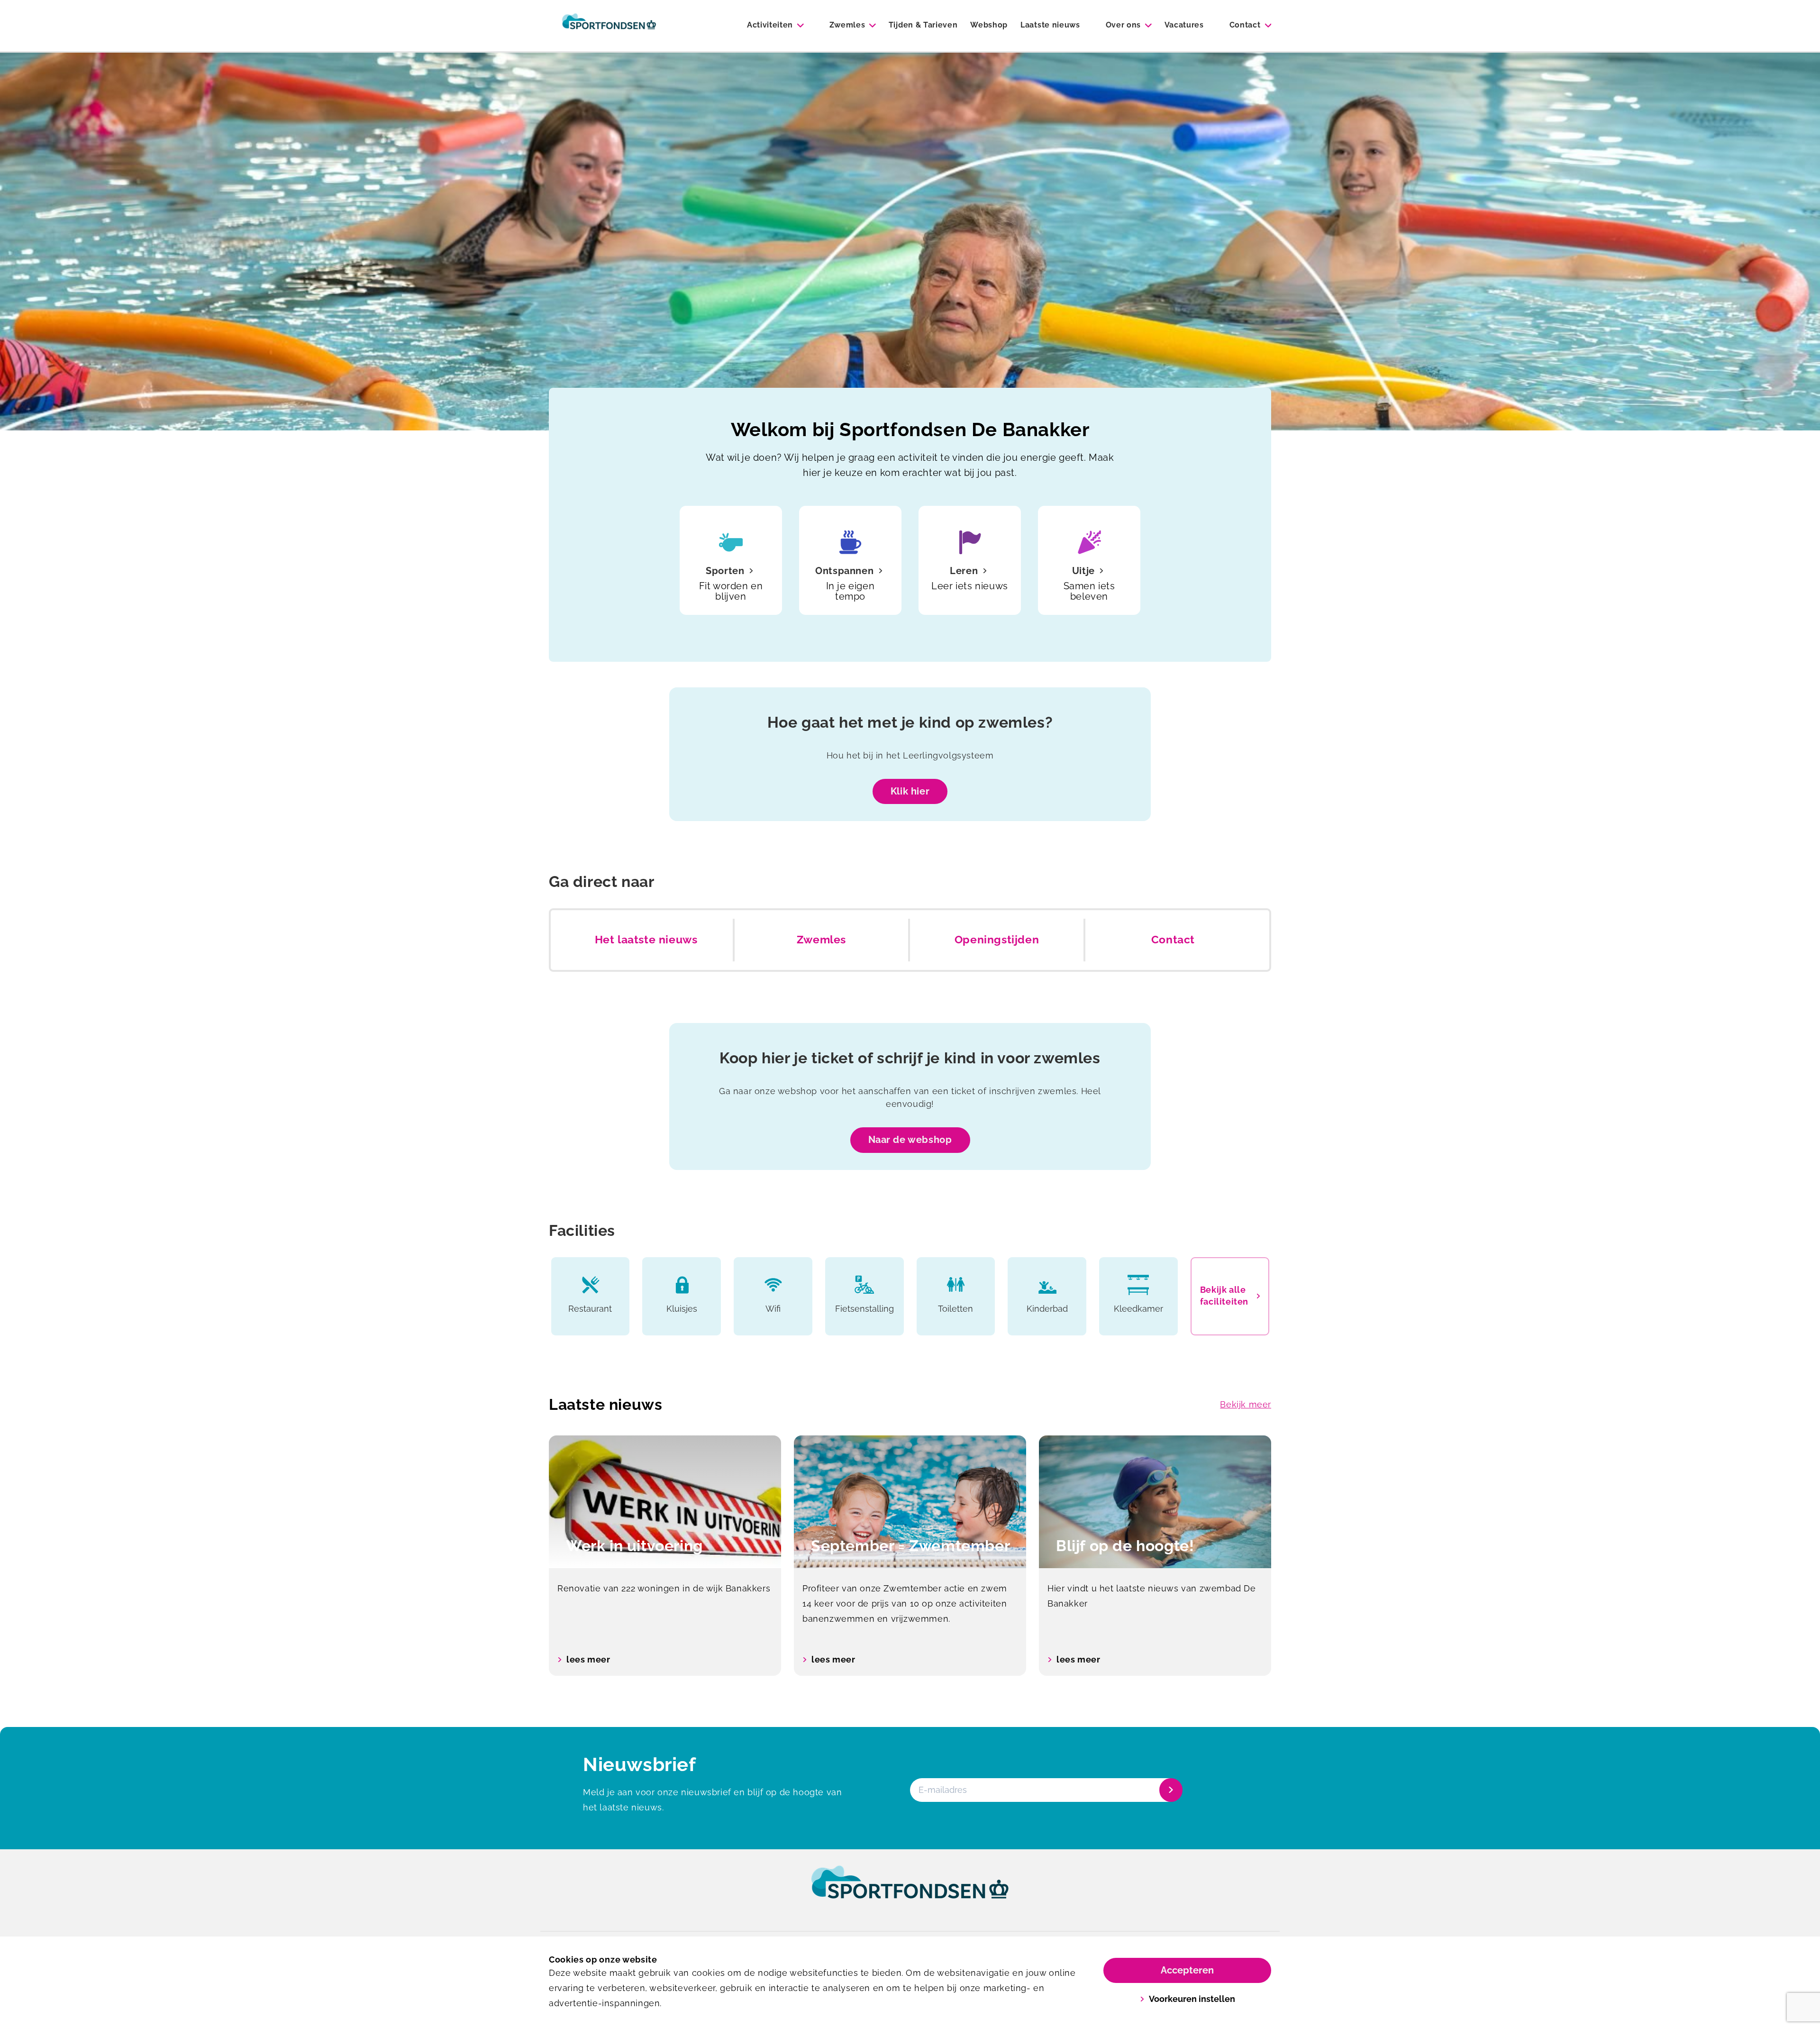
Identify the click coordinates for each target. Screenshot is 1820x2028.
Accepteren (1187, 1970)
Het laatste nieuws (646, 940)
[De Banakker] (609, 26)
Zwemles (847, 25)
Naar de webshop (910, 1140)
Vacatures (1184, 25)
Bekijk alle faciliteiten (1224, 1296)
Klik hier (910, 791)
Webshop (989, 25)
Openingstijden (997, 940)
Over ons (1123, 25)
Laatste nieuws (1050, 25)
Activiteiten (770, 25)
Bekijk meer (1246, 1404)
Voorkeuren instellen (1192, 1999)
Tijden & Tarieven (923, 25)
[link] (910, 1891)
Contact (1245, 25)
